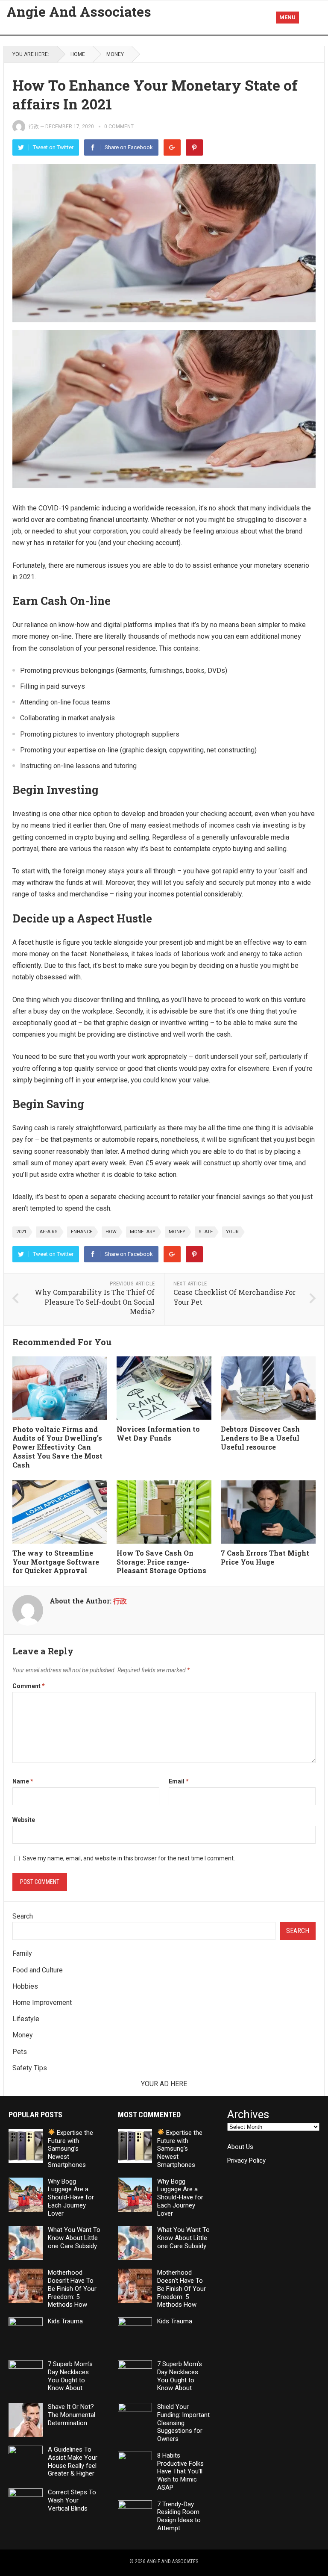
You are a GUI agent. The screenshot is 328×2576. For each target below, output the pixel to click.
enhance (82, 1232)
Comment (29, 1686)
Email (179, 1781)
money (177, 1232)
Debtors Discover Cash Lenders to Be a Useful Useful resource (260, 1438)
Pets (20, 2052)
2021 (21, 1232)
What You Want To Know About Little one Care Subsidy (74, 2238)
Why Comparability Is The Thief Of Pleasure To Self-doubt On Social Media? (95, 1302)
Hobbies (25, 1986)
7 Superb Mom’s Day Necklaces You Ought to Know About (70, 2376)
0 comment (119, 127)
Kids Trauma (65, 2321)
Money (115, 54)
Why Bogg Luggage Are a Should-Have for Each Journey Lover (71, 2197)
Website (24, 1820)
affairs (49, 1232)
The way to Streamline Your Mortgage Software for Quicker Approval (56, 1562)
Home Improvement (42, 2003)
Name (23, 1781)
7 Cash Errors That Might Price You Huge (265, 1557)
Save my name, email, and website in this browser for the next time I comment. (129, 1858)
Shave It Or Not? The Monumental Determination (72, 2415)
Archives (248, 2115)
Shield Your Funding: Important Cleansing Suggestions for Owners (183, 2423)
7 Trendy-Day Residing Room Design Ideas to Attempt (179, 2516)
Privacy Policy (246, 2160)
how (111, 1232)
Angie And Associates (79, 12)
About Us (240, 2147)
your (232, 1232)
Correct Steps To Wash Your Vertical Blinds (72, 2500)
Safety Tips (30, 2068)
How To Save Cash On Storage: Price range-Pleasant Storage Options (161, 1562)
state (206, 1232)
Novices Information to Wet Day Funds (158, 1433)
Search (23, 1916)
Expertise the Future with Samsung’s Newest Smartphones (70, 2149)
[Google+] (172, 147)
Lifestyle (26, 2019)
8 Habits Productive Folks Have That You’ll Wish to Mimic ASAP (180, 2471)
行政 (34, 127)
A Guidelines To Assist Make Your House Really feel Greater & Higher (73, 2461)
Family (22, 1953)
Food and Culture (38, 1970)
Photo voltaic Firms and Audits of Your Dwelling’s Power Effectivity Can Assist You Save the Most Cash (57, 1447)
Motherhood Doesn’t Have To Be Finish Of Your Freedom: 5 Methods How (72, 2289)
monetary (143, 1232)
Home (78, 54)
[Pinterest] (194, 147)
